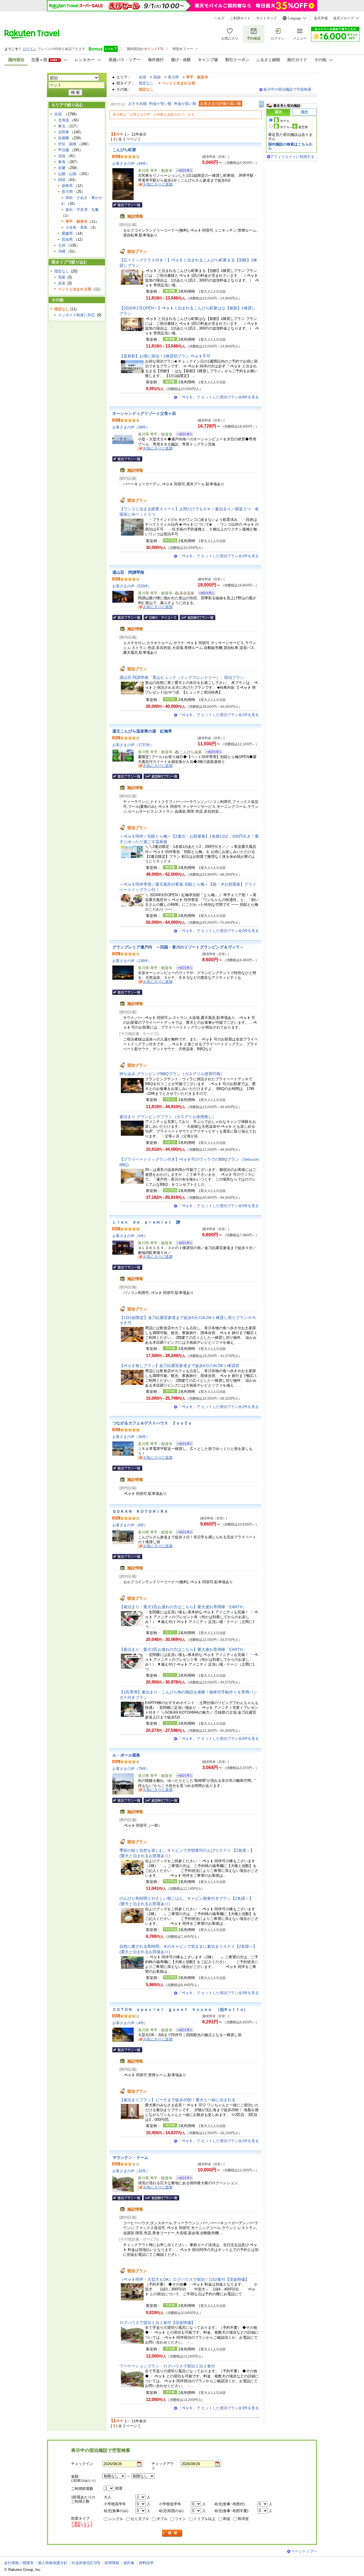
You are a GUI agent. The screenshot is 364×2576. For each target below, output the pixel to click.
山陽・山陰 (67, 174)
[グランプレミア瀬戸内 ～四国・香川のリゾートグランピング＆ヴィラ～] (183, 968)
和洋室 (243, 2519)
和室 (227, 2519)
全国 (142, 77)
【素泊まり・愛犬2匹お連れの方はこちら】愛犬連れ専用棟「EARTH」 (183, 1649)
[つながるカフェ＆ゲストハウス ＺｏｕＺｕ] (183, 1444)
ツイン (180, 2519)
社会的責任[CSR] (86, 2563)
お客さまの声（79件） (131, 1769)
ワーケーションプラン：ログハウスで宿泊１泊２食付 (167, 2366)
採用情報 (112, 2563)
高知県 (67, 239)
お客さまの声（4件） (130, 2023)
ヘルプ (219, 18)
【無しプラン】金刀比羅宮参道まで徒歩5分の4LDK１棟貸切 (179, 1366)
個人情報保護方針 (53, 2563)
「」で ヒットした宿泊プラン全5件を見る (218, 1206)
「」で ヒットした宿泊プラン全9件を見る (218, 397)
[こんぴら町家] (183, 171)
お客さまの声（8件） (130, 1525)
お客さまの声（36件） (131, 1437)
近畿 (62, 168)
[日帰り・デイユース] (161, 617)
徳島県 (67, 186)
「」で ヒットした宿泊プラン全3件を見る (218, 1993)
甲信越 (64, 150)
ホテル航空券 (294, 127)
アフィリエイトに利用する (292, 157)
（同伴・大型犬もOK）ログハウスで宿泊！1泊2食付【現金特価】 (184, 2279)
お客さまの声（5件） (130, 1236)
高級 (62, 277)
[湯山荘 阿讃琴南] (205, 594)
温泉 (62, 283)
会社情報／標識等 (19, 2563)
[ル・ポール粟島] (183, 1776)
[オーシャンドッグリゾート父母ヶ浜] (183, 435)
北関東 (64, 132)
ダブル (162, 2519)
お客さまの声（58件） (131, 427)
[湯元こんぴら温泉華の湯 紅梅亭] (212, 753)
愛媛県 (67, 233)
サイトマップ (266, 18)
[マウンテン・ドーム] (183, 2179)
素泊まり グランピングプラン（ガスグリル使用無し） (168, 1117)
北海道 (64, 120)
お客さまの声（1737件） (133, 745)
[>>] (262, 104)
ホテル (285, 121)
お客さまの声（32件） (131, 2171)
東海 (62, 162)
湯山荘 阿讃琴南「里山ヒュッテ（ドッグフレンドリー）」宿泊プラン (182, 677)
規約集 (129, 2563)
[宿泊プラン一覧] (127, 205)
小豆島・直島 (76, 227)
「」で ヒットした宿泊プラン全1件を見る (218, 556)
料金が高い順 (185, 104)
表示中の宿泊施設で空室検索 (287, 89)
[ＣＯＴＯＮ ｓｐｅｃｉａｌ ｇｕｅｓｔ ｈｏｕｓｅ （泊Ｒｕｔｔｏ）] (183, 2031)
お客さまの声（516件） (132, 586)
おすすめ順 (137, 104)
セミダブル (140, 2519)
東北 (62, 126)
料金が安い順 (160, 104)
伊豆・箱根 (67, 144)
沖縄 (62, 251)
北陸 (62, 156)
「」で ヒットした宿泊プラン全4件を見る (218, 1739)
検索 (172, 2533)
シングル (116, 2519)
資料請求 (146, 2563)
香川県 (173, 77)
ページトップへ (304, 2551)
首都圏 (64, 138)
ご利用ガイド (240, 18)
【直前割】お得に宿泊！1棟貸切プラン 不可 (165, 356)
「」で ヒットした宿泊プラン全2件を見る (218, 931)
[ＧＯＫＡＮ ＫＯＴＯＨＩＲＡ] (183, 1533)
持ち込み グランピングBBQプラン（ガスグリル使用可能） (172, 1074)
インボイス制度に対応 (76, 315)
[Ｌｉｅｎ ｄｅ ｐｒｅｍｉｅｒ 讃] (183, 1244)
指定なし (146, 83)
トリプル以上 (204, 2519)
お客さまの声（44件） (131, 164)
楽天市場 (321, 18)
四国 (157, 77)
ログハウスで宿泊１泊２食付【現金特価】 (157, 2323)
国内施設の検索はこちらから (290, 146)
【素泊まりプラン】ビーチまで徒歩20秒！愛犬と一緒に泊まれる (177, 2100)
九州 (62, 245)
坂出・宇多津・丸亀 (82, 210)
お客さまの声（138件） (132, 961)
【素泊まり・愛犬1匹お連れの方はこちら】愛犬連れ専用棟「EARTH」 (183, 1607)
